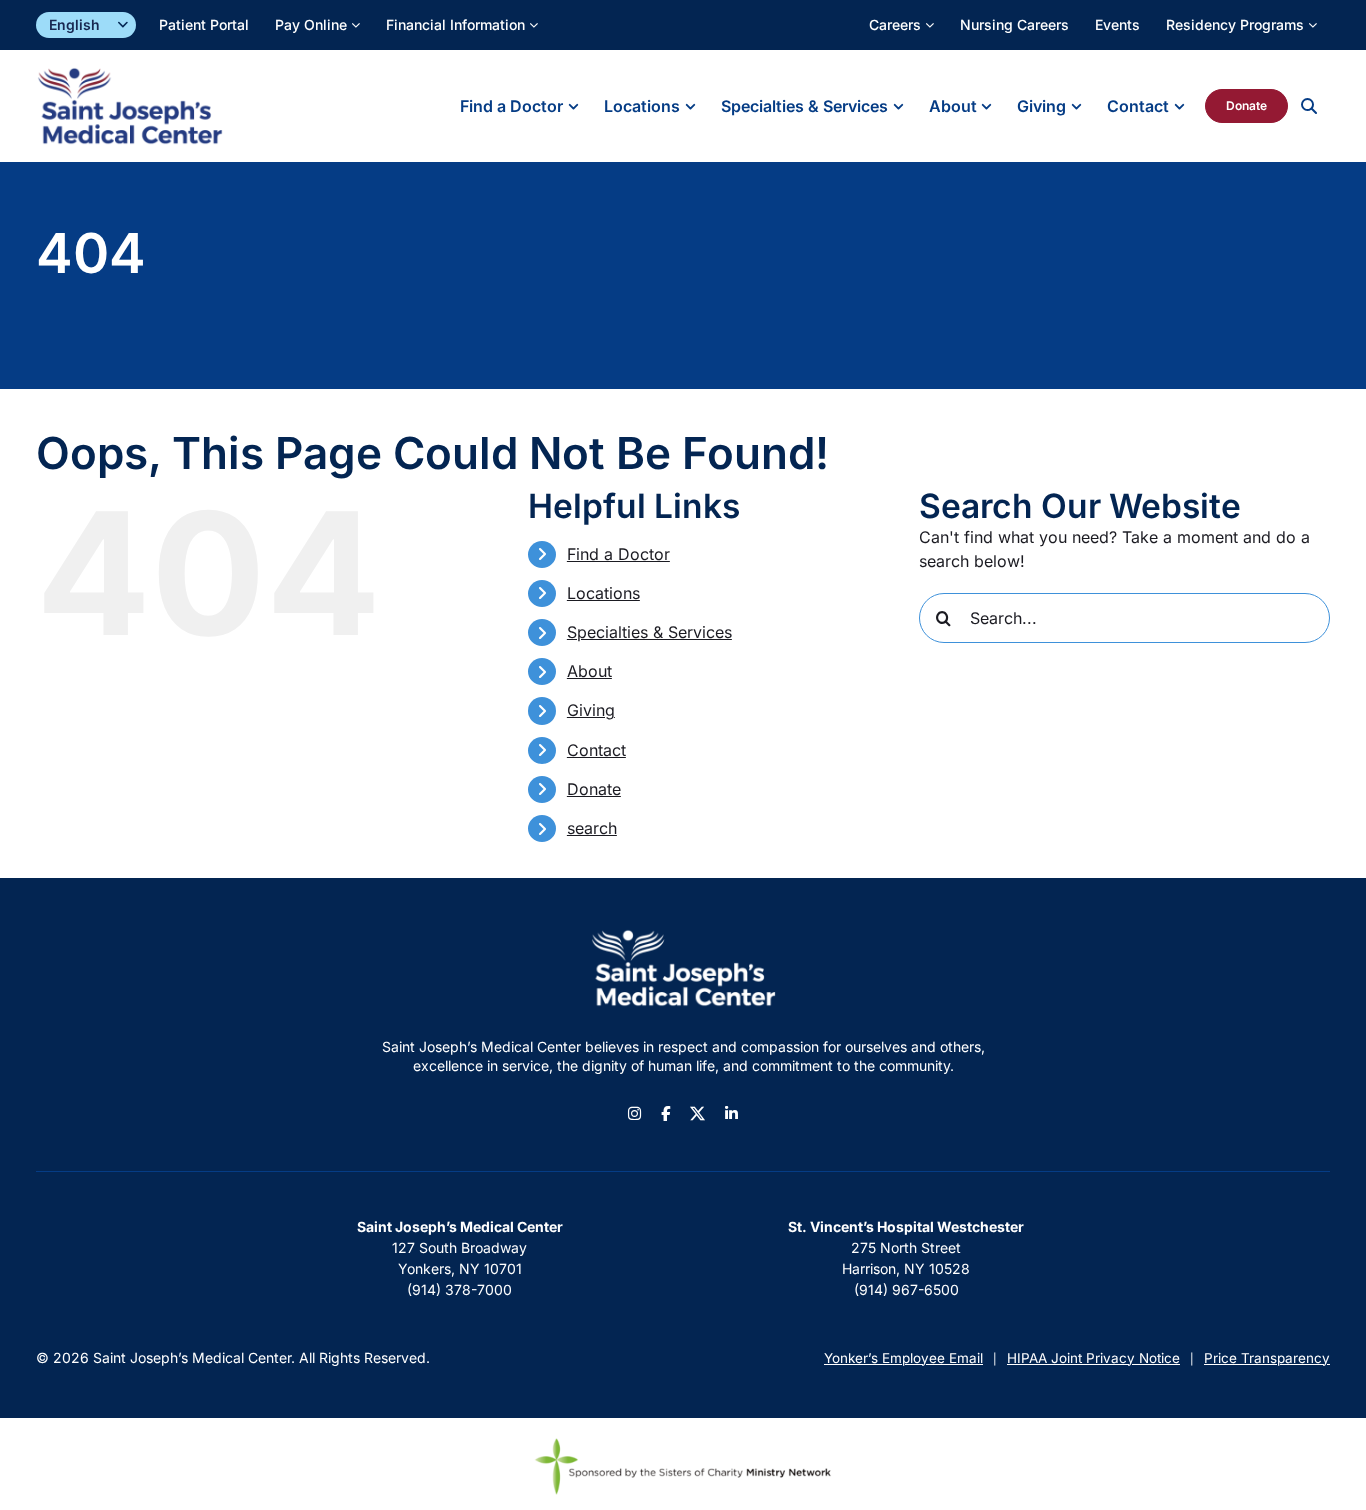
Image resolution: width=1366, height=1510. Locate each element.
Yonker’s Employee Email (903, 1358)
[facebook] (665, 1113)
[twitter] (697, 1113)
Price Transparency (1267, 1358)
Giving (591, 710)
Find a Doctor (618, 554)
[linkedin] (731, 1113)
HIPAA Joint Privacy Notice (1093, 1358)
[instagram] (634, 1113)
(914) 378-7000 (459, 1289)
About (589, 671)
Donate (594, 789)
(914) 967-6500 (906, 1289)
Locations (603, 593)
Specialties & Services (649, 632)
